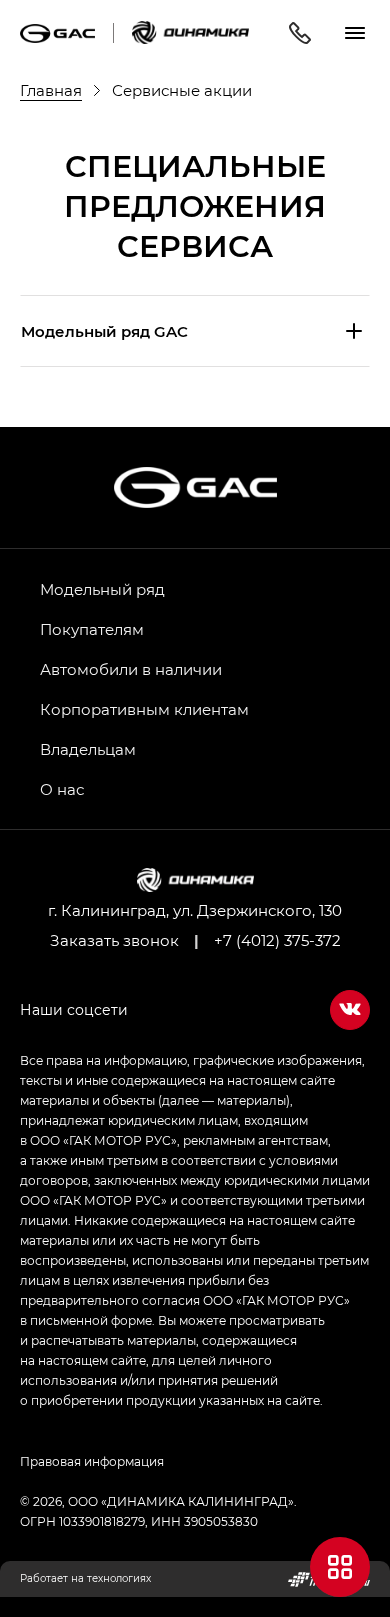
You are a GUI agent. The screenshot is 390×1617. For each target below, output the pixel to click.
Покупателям (92, 629)
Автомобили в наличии (131, 669)
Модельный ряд (102, 589)
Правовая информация (92, 1461)
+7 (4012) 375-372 (277, 940)
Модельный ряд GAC (104, 331)
